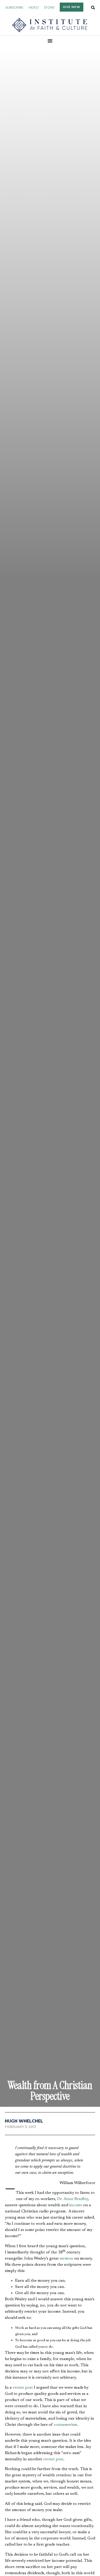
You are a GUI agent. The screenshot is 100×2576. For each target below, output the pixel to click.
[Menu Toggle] (50, 41)
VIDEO (34, 7)
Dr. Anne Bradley (73, 2199)
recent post (23, 2388)
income (76, 2205)
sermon (66, 2259)
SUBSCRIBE (14, 7)
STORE (49, 7)
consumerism (66, 2425)
